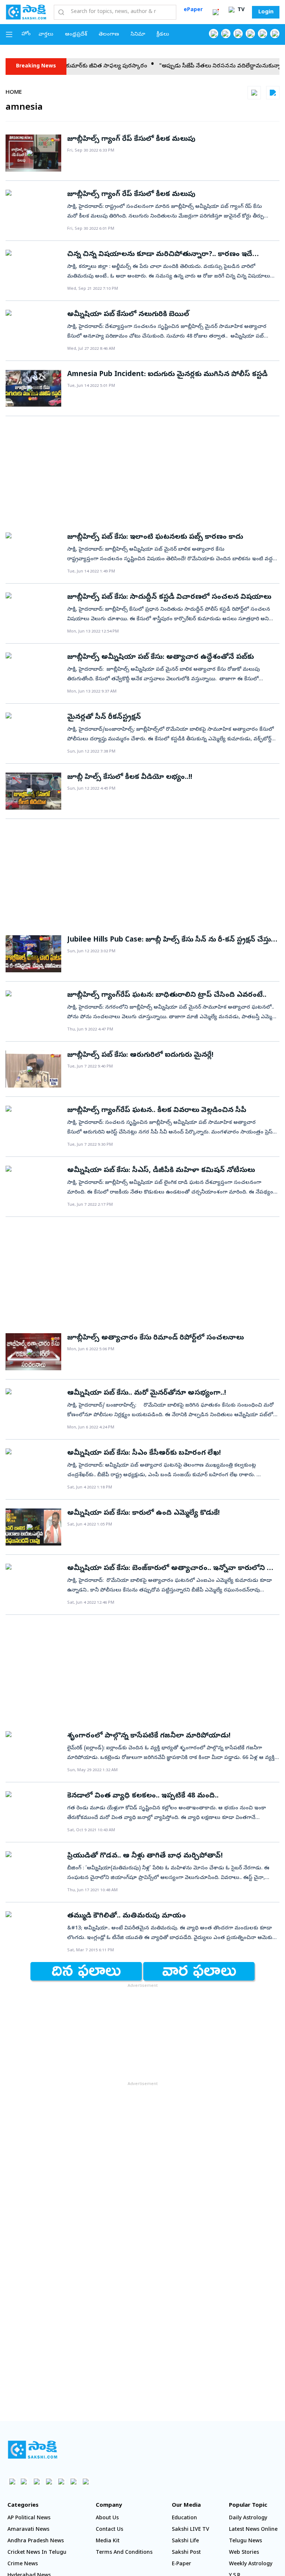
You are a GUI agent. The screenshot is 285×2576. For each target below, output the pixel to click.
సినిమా (138, 35)
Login (266, 12)
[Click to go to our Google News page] (275, 34)
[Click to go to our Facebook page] (214, 34)
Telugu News (245, 2541)
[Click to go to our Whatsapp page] (226, 34)
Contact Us (109, 2530)
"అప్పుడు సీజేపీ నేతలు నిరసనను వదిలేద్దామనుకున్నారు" (199, 66)
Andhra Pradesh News (36, 2541)
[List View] (273, 93)
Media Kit (108, 2541)
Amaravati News (28, 2530)
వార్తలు (46, 35)
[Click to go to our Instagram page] (250, 34)
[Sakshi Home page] (26, 12)
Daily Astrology (248, 2518)
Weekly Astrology (251, 2564)
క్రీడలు (163, 35)
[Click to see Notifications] (216, 12)
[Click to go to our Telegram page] (73, 2481)
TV (240, 10)
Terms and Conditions (124, 2553)
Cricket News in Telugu (37, 2553)
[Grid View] (254, 93)
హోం (26, 34)
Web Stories (244, 2553)
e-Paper (181, 2564)
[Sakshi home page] (32, 2450)
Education (184, 2518)
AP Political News (29, 2518)
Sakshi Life (185, 2541)
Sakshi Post (186, 2553)
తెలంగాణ (109, 35)
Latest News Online (253, 2530)
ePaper (193, 10)
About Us (107, 2518)
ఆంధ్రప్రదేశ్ (76, 35)
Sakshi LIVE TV (191, 2530)
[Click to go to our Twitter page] (238, 34)
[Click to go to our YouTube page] (263, 34)
